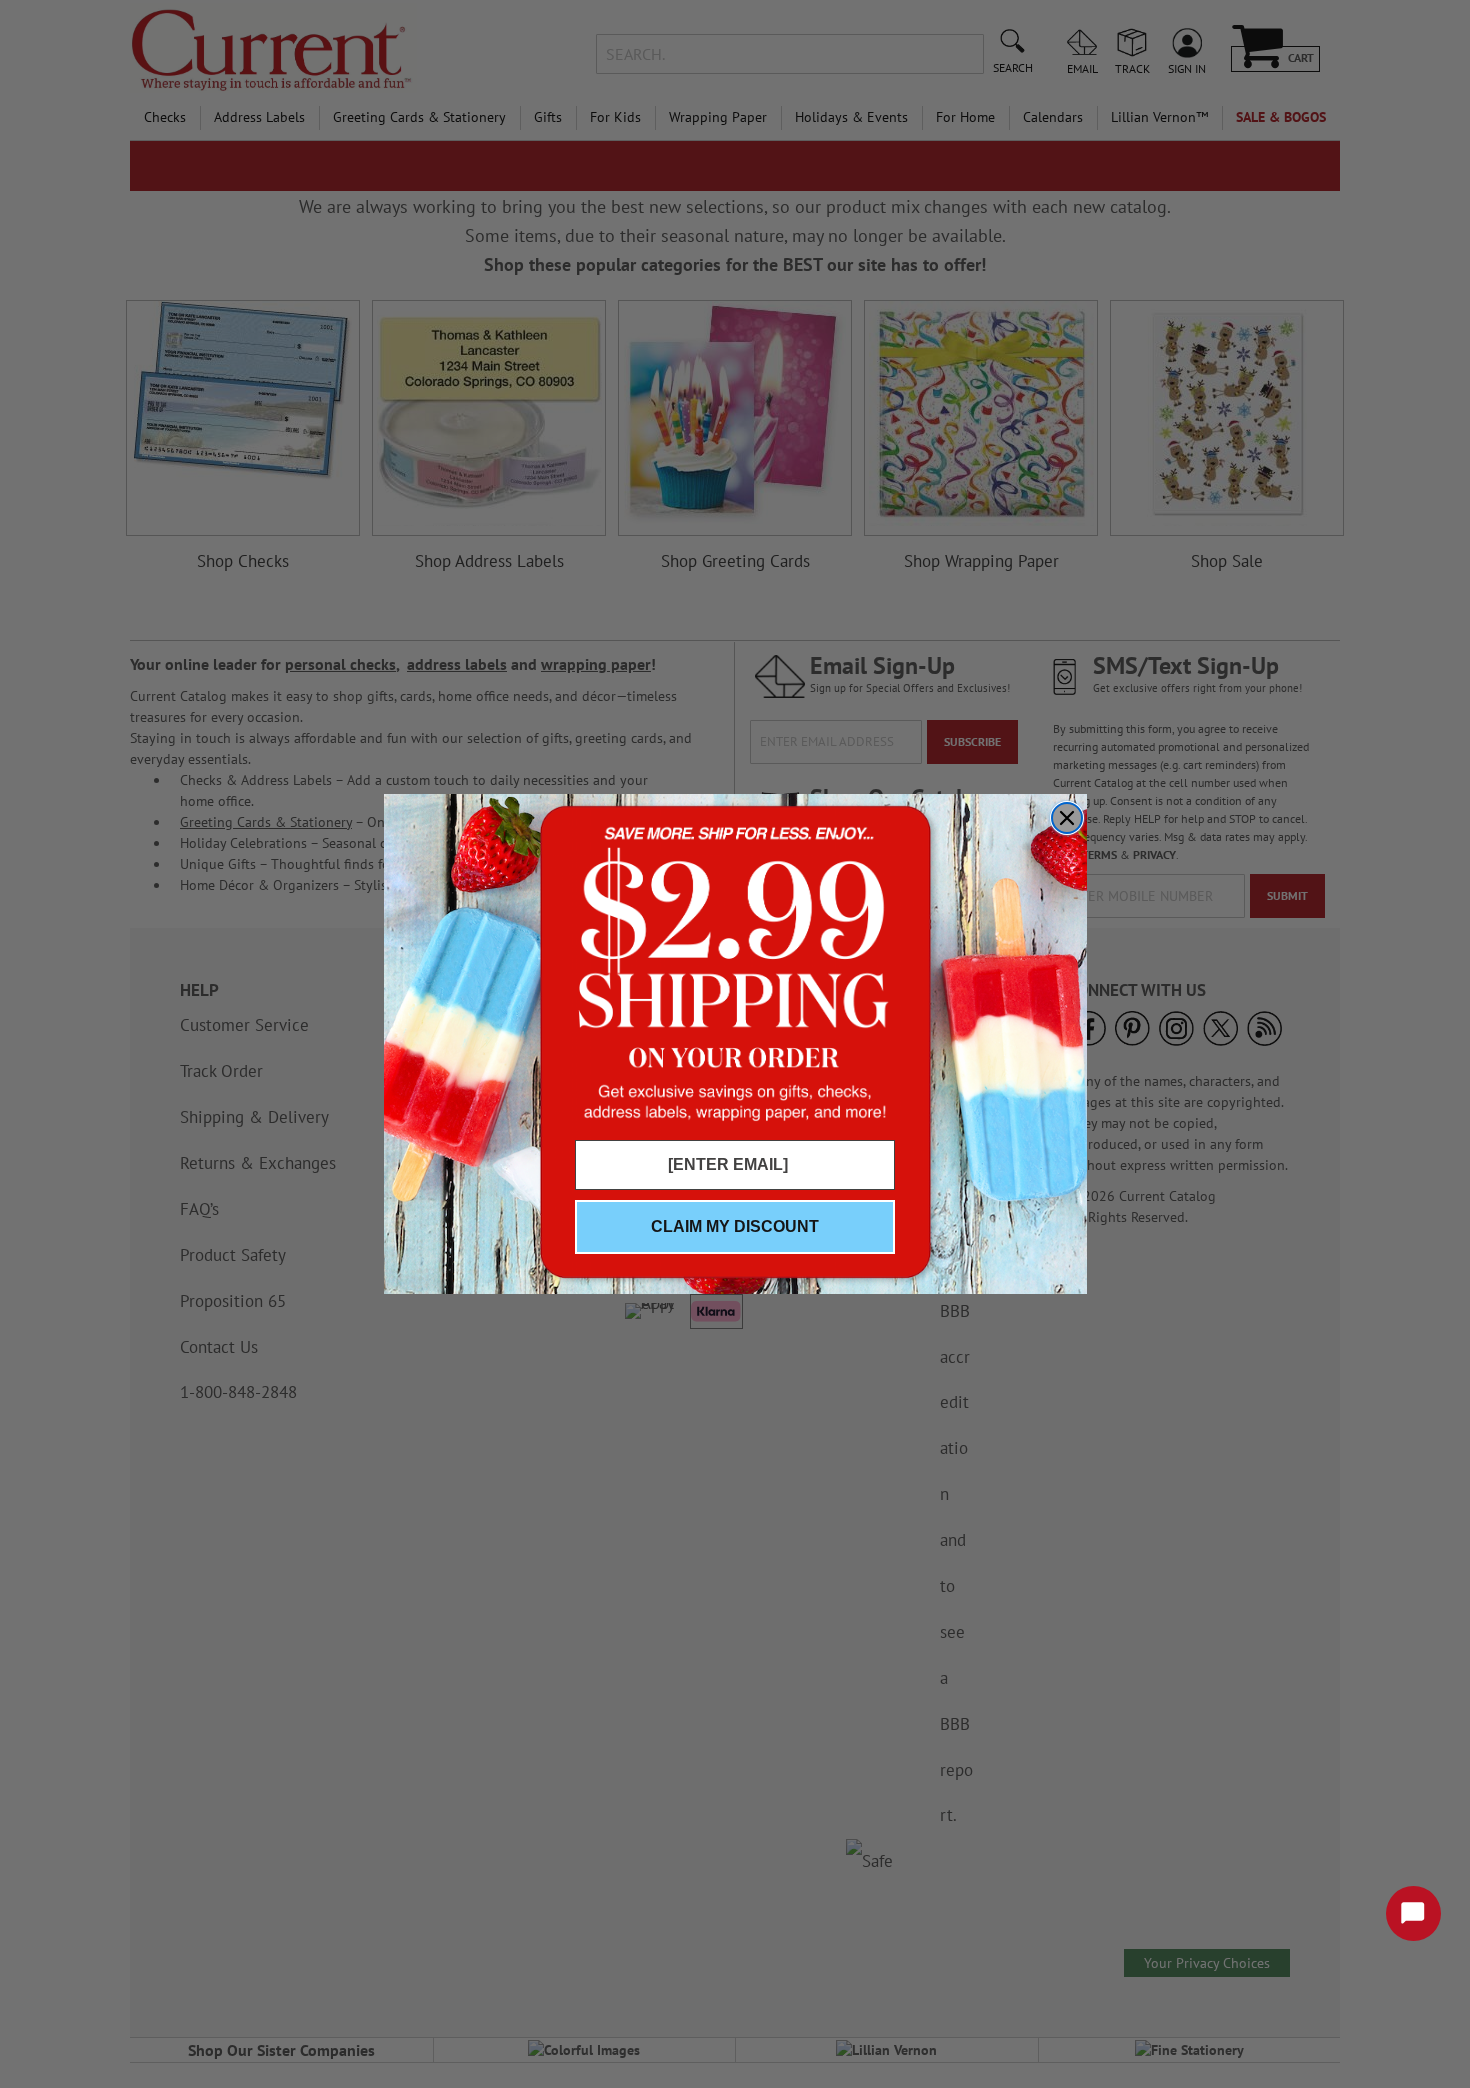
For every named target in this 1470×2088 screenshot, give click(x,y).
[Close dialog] (1067, 818)
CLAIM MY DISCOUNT (735, 1226)
